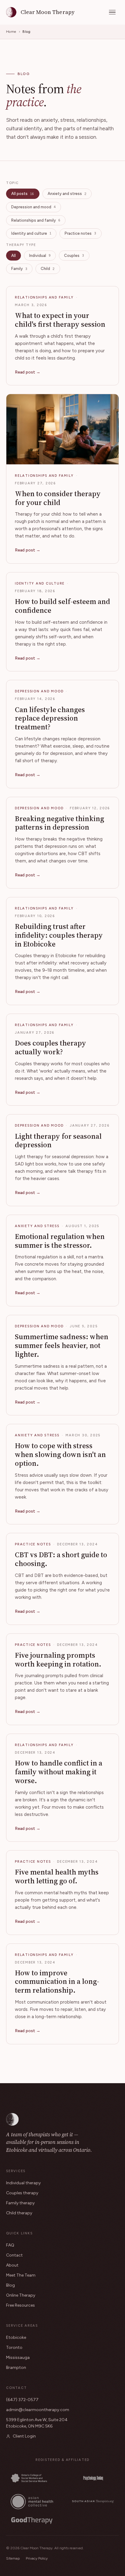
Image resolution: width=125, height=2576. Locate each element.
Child (48, 269)
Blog (10, 2285)
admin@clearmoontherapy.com (38, 2410)
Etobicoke (16, 2337)
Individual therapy (23, 2183)
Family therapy (20, 2203)
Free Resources (20, 2305)
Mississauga (18, 2358)
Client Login (24, 2436)
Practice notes (80, 233)
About (12, 2265)
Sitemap (13, 2558)
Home (11, 32)
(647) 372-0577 (22, 2400)
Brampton (16, 2368)
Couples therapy (22, 2193)
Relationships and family (36, 220)
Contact (14, 2255)
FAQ (10, 2245)
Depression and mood (34, 207)
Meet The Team (21, 2275)
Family (19, 269)
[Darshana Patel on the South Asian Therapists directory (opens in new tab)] (93, 2501)
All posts (23, 194)
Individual (40, 256)
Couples (74, 256)
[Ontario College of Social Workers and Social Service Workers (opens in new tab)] (32, 2478)
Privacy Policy (37, 2558)
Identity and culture (31, 233)
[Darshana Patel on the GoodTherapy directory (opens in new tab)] (32, 2520)
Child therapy (19, 2213)
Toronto (14, 2347)
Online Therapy (21, 2295)
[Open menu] (112, 12)
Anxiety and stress (67, 194)
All (14, 256)
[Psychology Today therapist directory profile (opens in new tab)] (93, 2478)
